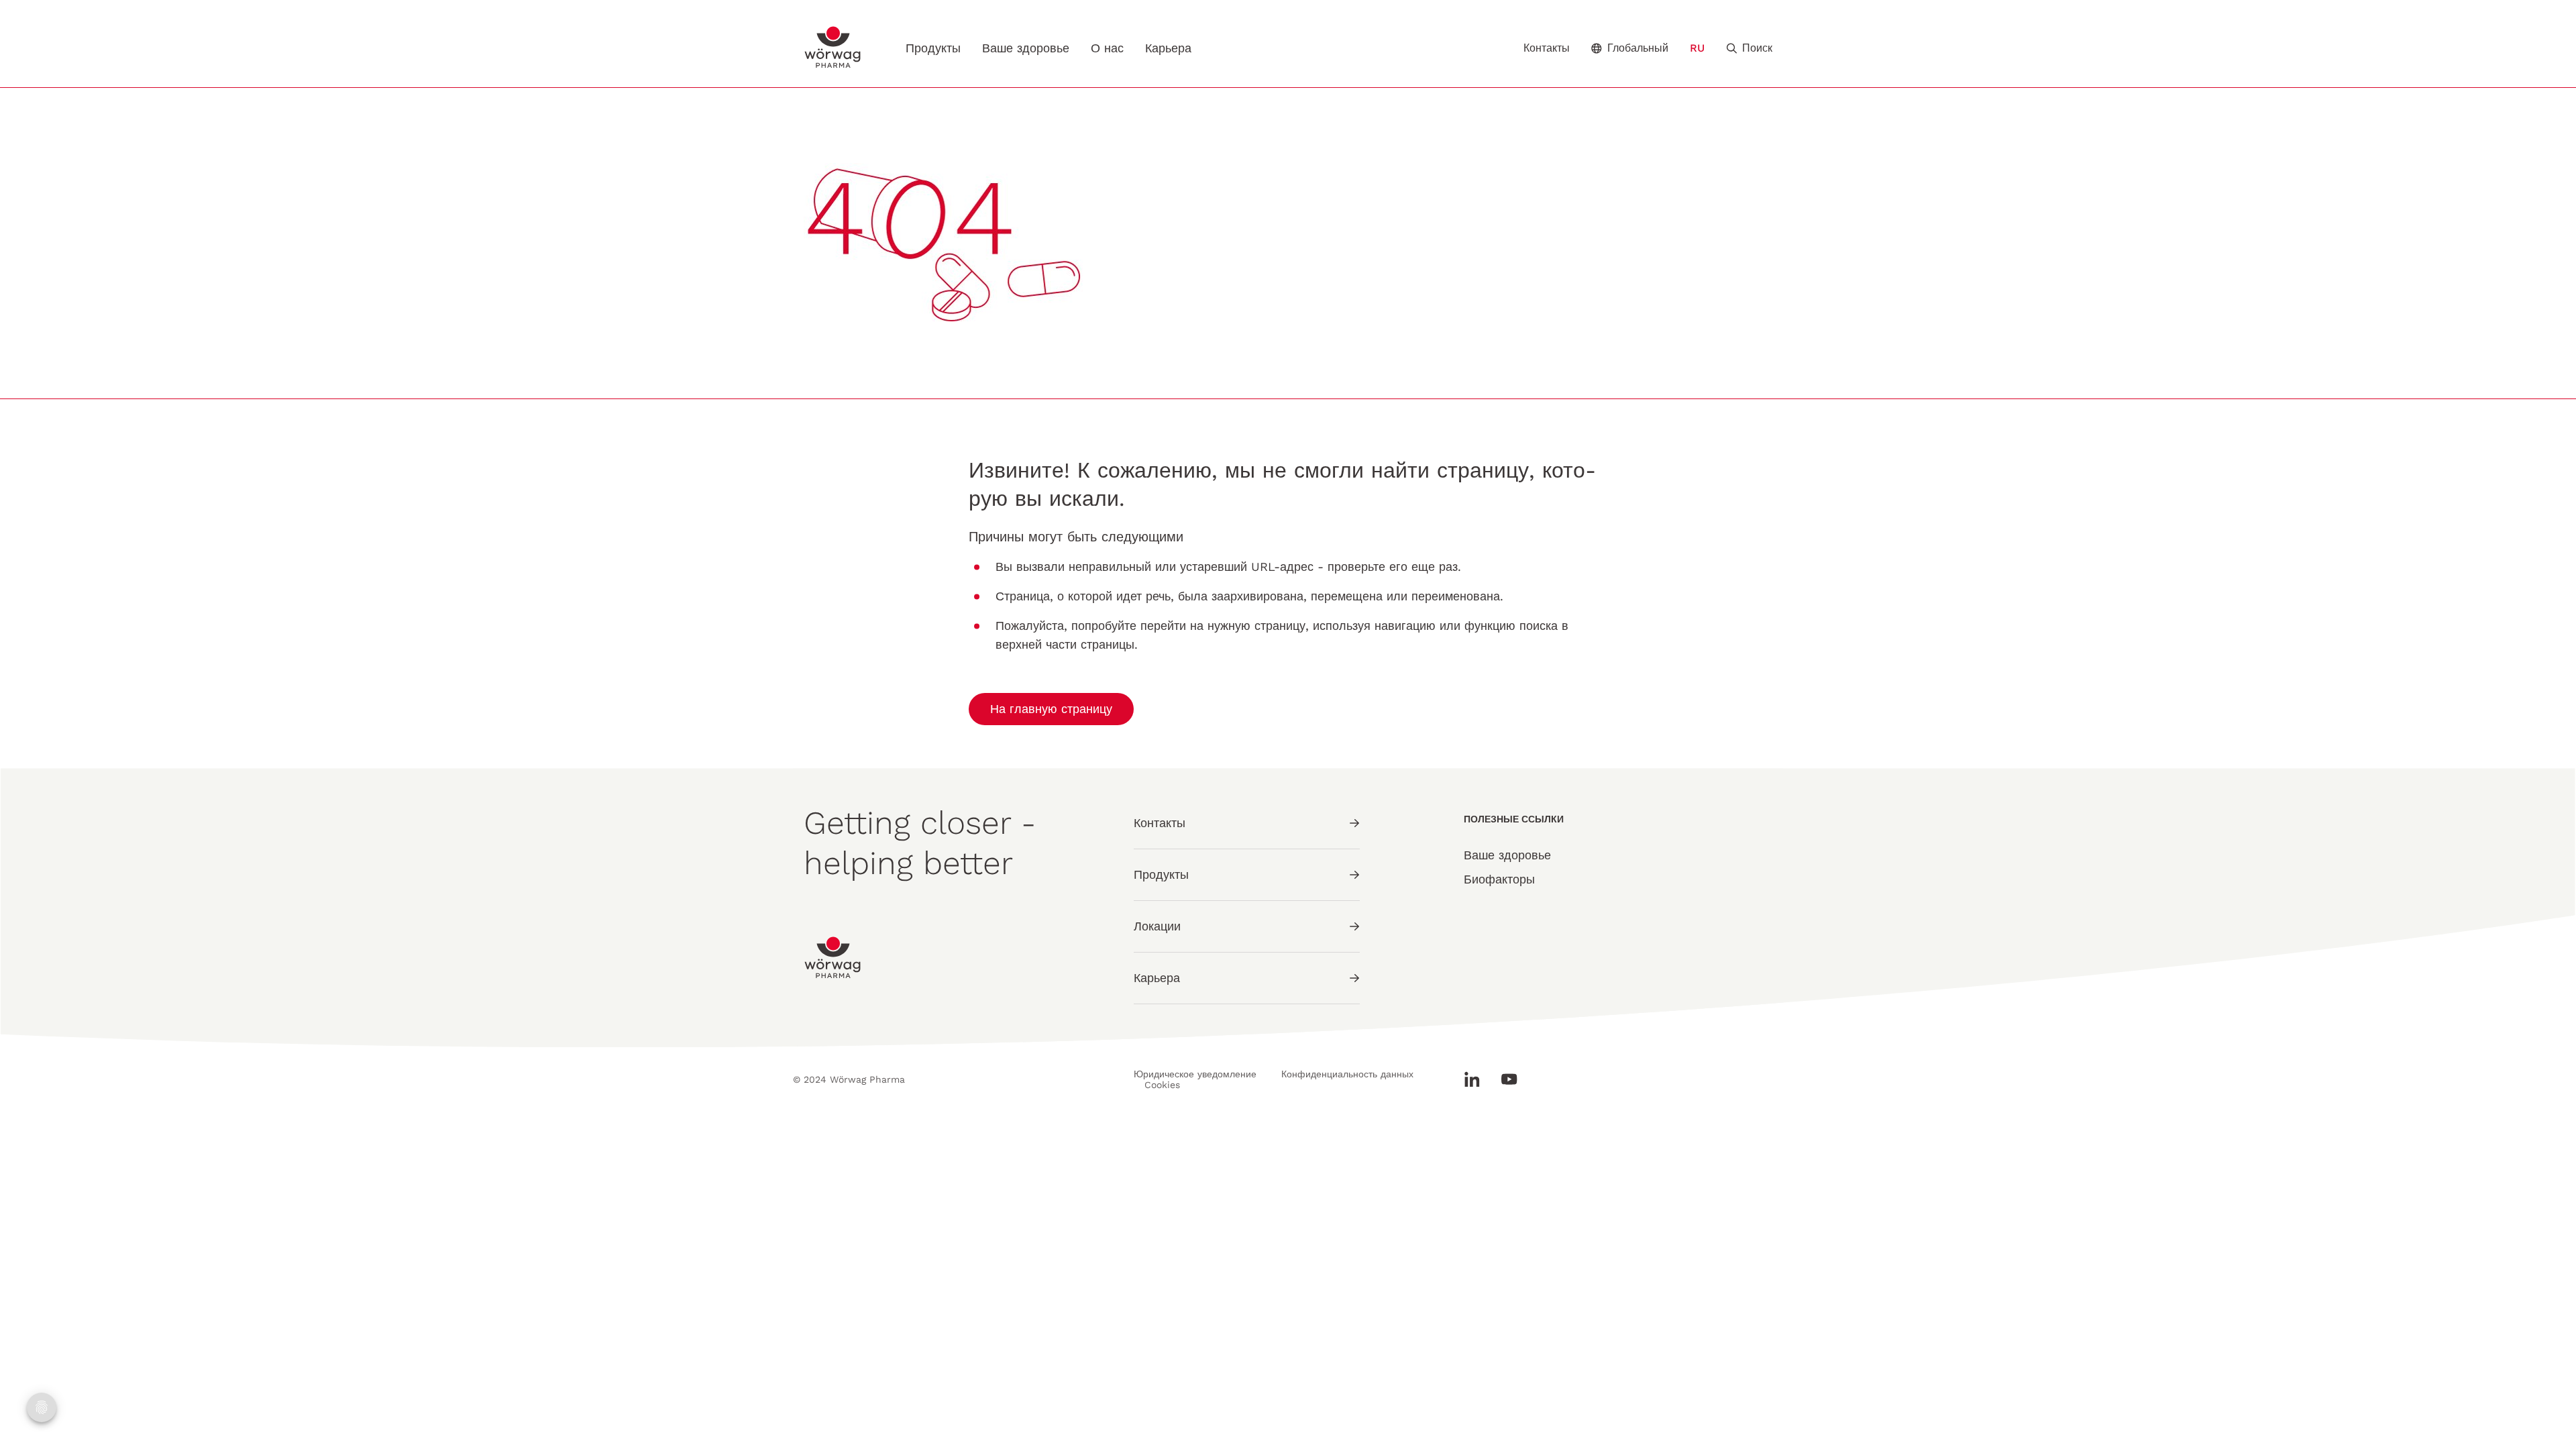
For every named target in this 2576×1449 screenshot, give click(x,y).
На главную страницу (1051, 709)
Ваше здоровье (1026, 48)
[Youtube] (1504, 1079)
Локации (1157, 926)
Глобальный (1638, 48)
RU (1697, 48)
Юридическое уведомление (1195, 1074)
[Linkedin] (1477, 1079)
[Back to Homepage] (833, 47)
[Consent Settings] (42, 1407)
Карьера (1168, 48)
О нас (1107, 48)
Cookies (1162, 1085)
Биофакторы (1499, 879)
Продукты (933, 48)
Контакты (1547, 48)
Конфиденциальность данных (1347, 1074)
